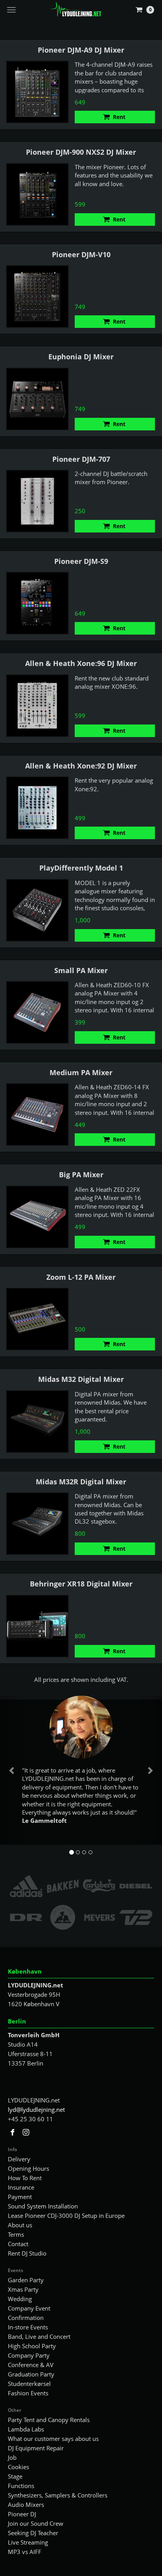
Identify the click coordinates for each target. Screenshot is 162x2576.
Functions (21, 2486)
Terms (16, 2234)
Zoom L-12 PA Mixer (81, 1277)
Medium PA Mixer (81, 1072)
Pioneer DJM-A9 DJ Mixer (81, 50)
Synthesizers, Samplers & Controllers (58, 2495)
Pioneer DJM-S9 (81, 561)
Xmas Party (23, 2289)
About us (20, 2225)
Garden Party (26, 2280)
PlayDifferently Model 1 (81, 868)
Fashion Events (28, 2393)
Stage (15, 2476)
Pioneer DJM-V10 (81, 254)
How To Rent (25, 2178)
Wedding (20, 2299)
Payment (20, 2197)
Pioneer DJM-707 (81, 459)
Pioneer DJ (22, 2514)
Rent (119, 117)
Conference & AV (31, 2365)
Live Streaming (28, 2542)
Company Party (29, 2355)
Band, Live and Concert (39, 2336)
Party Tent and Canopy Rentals (49, 2420)
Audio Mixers (26, 2505)
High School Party (32, 2346)
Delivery (19, 2159)
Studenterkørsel (29, 2384)
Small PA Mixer (81, 970)
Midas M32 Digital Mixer (81, 1379)
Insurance (21, 2187)
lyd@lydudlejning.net (36, 2109)
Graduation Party (31, 2374)
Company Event (29, 2308)
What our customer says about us (53, 2439)
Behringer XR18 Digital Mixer (81, 1584)
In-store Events (28, 2327)
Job (12, 2457)
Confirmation (26, 2318)
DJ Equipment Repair (36, 2448)
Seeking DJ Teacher (33, 2533)
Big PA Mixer (81, 1175)
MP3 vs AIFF (25, 2552)
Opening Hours (29, 2168)
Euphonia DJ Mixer (81, 357)
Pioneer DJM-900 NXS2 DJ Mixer (81, 152)
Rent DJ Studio (27, 2253)
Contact (18, 2244)
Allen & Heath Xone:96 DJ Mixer (81, 663)
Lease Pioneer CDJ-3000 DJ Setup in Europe (66, 2216)
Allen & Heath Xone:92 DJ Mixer (81, 766)
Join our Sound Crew (36, 2523)
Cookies (18, 2467)
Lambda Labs (26, 2429)
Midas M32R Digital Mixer (81, 1482)
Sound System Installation (43, 2206)
